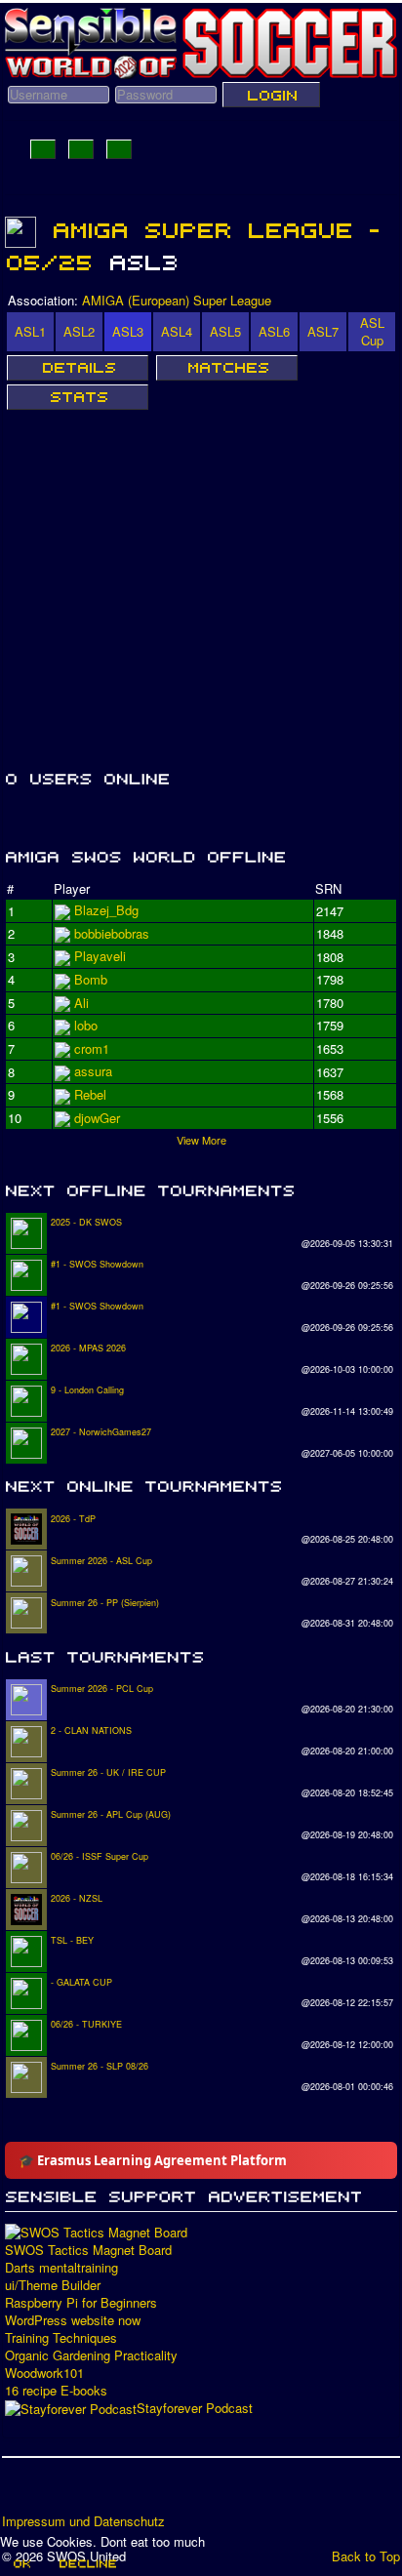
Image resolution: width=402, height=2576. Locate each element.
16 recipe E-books (56, 2391)
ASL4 (177, 331)
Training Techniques (61, 2338)
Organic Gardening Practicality (91, 2355)
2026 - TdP (73, 1519)
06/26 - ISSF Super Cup (100, 1856)
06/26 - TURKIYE (86, 2024)
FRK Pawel (106, 1118)
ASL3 (128, 331)
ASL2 (79, 331)
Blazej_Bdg (106, 910)
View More (201, 1140)
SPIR (89, 1048)
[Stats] (78, 397)
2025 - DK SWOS (86, 1222)
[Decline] (87, 2563)
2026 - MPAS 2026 (88, 1348)
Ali (81, 1025)
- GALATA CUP (81, 1982)
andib (89, 1094)
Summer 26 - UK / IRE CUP (108, 1772)
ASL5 (225, 331)
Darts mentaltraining (61, 2268)
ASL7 (323, 331)
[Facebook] (19, 2492)
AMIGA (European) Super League (177, 300)
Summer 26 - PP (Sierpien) (105, 1603)
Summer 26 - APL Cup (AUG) (111, 1814)
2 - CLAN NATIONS (91, 1731)
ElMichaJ (100, 933)
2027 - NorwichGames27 (101, 1432)
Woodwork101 (44, 2373)
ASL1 (30, 331)
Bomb (91, 1071)
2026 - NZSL (77, 1898)
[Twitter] (56, 2492)
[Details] (78, 368)
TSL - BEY (72, 1940)
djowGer (97, 1003)
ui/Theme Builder (53, 2285)
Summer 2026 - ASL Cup (101, 1561)
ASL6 (274, 331)
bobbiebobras (112, 956)
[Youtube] (93, 2492)
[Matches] (227, 368)
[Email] (130, 2492)
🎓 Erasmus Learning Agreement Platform (153, 2160)
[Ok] (21, 2563)
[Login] (271, 95)
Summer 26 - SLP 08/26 (100, 2066)
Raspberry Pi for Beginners (81, 2303)
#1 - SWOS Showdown (97, 1264)
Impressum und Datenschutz (83, 2521)
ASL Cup (372, 331)
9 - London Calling (87, 1390)
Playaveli (100, 979)
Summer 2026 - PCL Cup (102, 1689)
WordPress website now (73, 2320)
